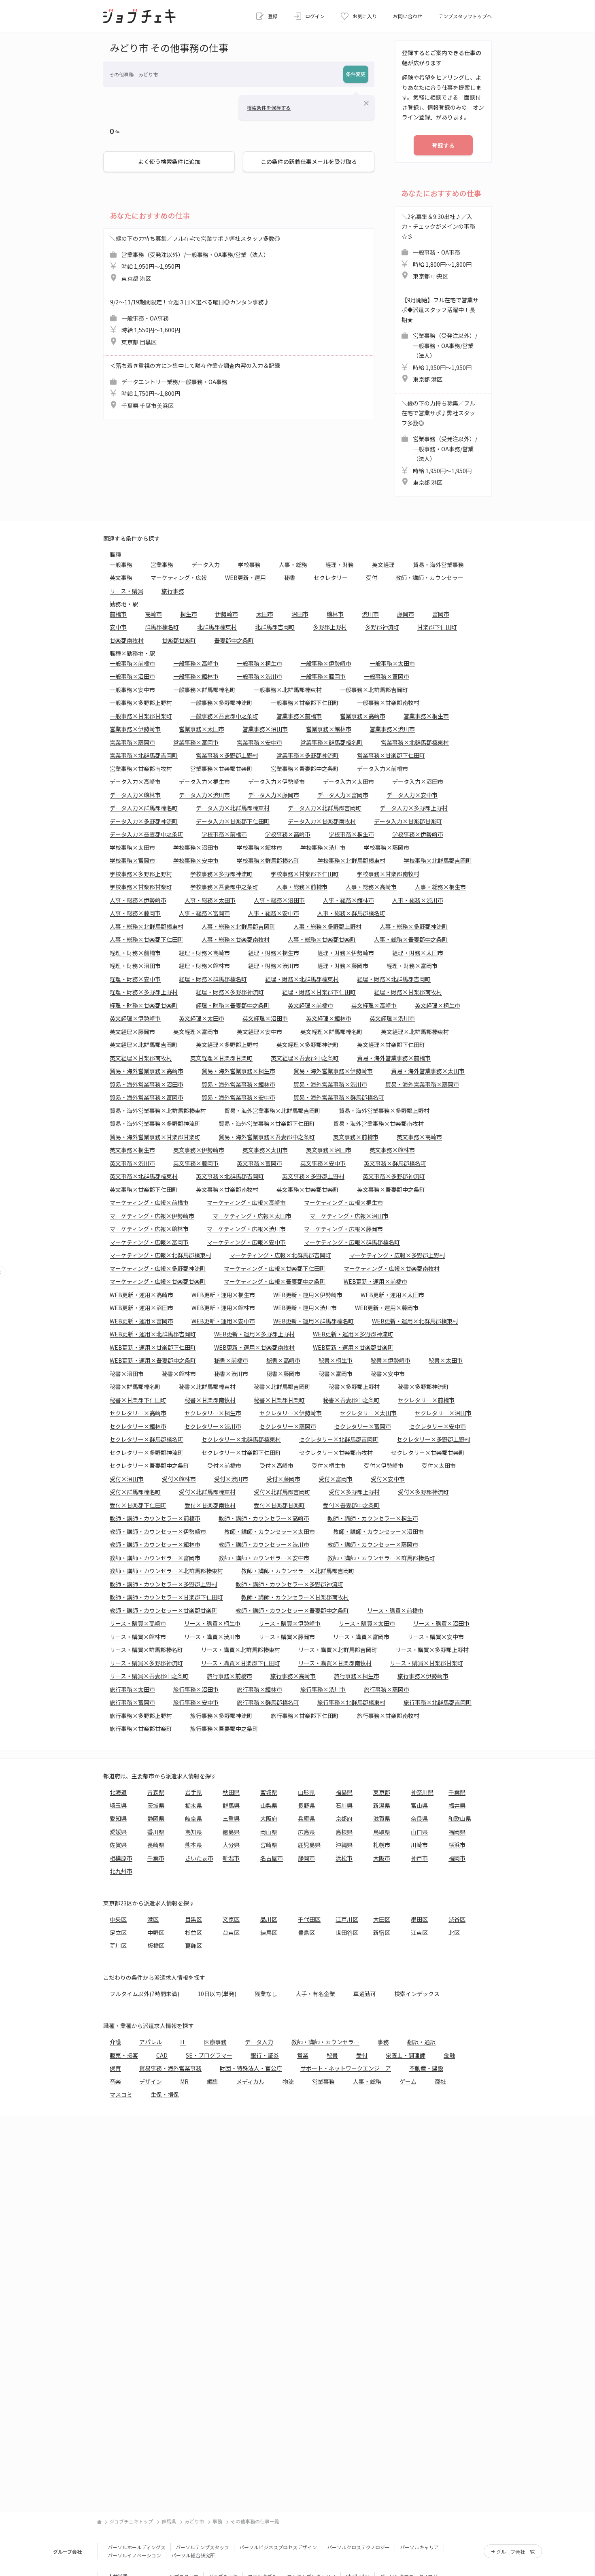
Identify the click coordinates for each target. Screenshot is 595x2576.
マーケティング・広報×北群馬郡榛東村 (160, 1255)
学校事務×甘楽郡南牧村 (388, 874)
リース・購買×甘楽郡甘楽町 (426, 1663)
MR (184, 2081)
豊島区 (306, 1933)
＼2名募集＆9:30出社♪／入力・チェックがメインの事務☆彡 (438, 246)
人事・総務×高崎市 (371, 887)
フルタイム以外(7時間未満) (144, 1994)
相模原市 (121, 1858)
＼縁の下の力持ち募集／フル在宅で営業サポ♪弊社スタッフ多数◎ (195, 258)
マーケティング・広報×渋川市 (246, 1229)
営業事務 (162, 565)
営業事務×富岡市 (196, 742)
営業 (303, 2055)
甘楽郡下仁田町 (437, 627)
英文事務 (121, 578)
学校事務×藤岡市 (387, 847)
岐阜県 (193, 1818)
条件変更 (356, 74)
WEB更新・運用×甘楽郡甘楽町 (353, 1347)
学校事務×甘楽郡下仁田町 (305, 874)
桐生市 (189, 614)
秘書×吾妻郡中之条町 (351, 1400)
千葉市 (156, 1858)
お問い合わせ (408, 16)
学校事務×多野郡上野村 (141, 874)
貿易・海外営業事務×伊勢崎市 (333, 1071)
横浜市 (457, 1845)
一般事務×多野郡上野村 (141, 703)
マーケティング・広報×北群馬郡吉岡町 (280, 1255)
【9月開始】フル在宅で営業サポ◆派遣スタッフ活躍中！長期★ (440, 340)
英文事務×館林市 (392, 1150)
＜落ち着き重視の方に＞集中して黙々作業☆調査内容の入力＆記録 (195, 385)
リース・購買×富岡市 (361, 1637)
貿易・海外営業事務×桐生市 (238, 1071)
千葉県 (457, 1792)
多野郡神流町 (382, 627)
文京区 (231, 1919)
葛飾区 (193, 1945)
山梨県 (269, 1805)
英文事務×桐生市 (132, 1150)
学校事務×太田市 (132, 847)
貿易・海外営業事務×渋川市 (330, 1084)
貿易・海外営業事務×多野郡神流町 (155, 1123)
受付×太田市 (439, 1465)
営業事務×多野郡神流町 (308, 755)
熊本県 (193, 1845)
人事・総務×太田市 (210, 900)
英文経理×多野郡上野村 (227, 1045)
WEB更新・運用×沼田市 (141, 1308)
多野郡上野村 (330, 627)
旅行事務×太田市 (132, 1689)
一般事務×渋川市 (259, 676)
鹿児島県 (309, 1845)
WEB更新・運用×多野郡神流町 (353, 1334)
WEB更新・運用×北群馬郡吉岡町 (153, 1334)
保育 (115, 2068)
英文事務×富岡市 (259, 1163)
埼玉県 (118, 1805)
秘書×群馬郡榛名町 (135, 1387)
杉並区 (193, 1933)
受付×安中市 (388, 1479)
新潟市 (231, 1858)
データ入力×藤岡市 (274, 795)
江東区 (419, 1933)
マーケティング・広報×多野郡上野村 (397, 1255)
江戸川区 (347, 1919)
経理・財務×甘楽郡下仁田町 (319, 992)
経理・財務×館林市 (204, 966)
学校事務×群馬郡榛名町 (268, 860)
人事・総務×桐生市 (440, 887)
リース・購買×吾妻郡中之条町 (149, 1676)
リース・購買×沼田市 (441, 1623)
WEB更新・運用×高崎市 (141, 1295)
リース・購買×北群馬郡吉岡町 (338, 1650)
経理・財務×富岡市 (412, 966)
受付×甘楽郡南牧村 (210, 1505)
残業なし (266, 1994)
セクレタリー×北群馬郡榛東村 (241, 1439)
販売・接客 (124, 2055)
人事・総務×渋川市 (418, 900)
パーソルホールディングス (137, 2547)
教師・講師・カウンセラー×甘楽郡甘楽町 (164, 1610)
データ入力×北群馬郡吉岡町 (325, 808)
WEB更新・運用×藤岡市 (387, 1308)
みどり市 (194, 2521)
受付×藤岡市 (283, 1479)
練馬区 (269, 1933)
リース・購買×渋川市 (212, 1637)
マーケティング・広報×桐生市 (343, 1202)
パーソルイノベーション (134, 2555)
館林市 (335, 614)
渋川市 (370, 614)
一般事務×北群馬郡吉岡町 (374, 690)
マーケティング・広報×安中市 (246, 1242)
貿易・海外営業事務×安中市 (238, 1097)
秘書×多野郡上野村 (354, 1387)
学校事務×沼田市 (196, 847)
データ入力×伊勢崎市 (276, 782)
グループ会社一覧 (515, 2552)
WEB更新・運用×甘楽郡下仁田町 (153, 1347)
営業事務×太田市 (202, 729)
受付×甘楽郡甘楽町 (279, 1505)
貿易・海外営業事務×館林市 (238, 1084)
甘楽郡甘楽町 (179, 640)
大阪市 (382, 1858)
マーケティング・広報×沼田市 (349, 1216)
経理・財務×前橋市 (135, 953)
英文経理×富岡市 (196, 1032)
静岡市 (306, 1858)
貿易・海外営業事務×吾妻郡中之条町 (267, 1137)
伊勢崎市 (227, 614)
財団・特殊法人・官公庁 (251, 2068)
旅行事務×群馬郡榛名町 (268, 1702)
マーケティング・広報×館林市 (149, 1229)
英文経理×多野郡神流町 (308, 1045)
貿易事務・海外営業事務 (170, 2068)
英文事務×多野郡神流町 (394, 1176)
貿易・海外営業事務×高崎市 (147, 1071)
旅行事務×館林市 (259, 1689)
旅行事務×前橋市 (229, 1676)
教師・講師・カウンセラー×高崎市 (264, 1518)
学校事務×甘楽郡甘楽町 (141, 887)
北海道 (118, 1792)
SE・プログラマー (209, 2055)
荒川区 (118, 1945)
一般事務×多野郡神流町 (221, 703)
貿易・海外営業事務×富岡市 (147, 1097)
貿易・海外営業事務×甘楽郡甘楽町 (155, 1137)
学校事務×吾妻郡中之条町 (224, 887)
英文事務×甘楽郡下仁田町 (144, 1189)
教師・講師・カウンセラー (429, 578)
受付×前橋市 (224, 1465)
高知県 (193, 1832)
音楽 (115, 2081)
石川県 (344, 1805)
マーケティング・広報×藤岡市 (343, 1229)
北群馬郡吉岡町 (275, 627)
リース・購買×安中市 (436, 1637)
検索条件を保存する (269, 107)
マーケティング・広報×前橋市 (149, 1202)
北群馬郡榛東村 (217, 627)
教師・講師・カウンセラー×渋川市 (264, 1544)
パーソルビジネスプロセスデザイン (278, 2547)
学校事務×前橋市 (224, 834)
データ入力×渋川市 (204, 795)
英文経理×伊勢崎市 (135, 1018)
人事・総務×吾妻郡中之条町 (411, 939)
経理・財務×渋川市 (274, 966)
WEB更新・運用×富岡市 (141, 1321)
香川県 (156, 1832)
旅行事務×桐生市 (357, 1676)
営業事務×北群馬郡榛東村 (415, 742)
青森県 (156, 1792)
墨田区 (419, 1919)
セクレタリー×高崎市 (138, 1413)
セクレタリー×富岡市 (363, 1426)
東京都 (382, 1792)
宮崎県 (269, 1845)
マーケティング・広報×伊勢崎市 (152, 1216)
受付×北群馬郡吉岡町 (282, 1492)
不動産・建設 (426, 2068)
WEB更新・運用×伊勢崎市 (308, 1295)
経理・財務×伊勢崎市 (346, 953)
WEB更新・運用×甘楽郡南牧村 (254, 1347)
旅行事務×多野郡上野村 (141, 1716)
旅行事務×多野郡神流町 (221, 1716)
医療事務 (215, 2042)
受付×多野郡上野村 (354, 1492)
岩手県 (193, 1792)
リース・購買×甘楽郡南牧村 (335, 1663)
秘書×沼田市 (127, 1374)
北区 (454, 1933)
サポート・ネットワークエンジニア (346, 2068)
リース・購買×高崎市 (138, 1623)
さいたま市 (199, 1858)
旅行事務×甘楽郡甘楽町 (141, 1729)
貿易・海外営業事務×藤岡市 (422, 1084)
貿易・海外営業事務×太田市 (428, 1071)
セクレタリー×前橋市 (426, 1400)
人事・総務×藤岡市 (135, 913)
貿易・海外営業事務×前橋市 (394, 1058)
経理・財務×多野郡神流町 (230, 992)
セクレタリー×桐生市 (213, 1413)
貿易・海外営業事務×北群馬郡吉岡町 (272, 1111)
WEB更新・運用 (245, 578)
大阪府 (269, 1818)
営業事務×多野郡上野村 (227, 755)
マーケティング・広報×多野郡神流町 (158, 1268)
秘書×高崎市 (283, 1360)
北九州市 (121, 1871)
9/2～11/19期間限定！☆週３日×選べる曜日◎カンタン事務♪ (190, 322)
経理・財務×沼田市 (135, 966)
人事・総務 (293, 565)
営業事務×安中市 (259, 742)
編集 (212, 2081)
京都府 (344, 1818)
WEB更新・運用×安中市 (223, 1321)
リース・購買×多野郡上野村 (432, 1650)
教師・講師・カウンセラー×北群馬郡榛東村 (166, 1571)
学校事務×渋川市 (323, 847)
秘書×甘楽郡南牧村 (210, 1400)
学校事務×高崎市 (288, 834)
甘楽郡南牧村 (127, 640)
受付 (372, 578)
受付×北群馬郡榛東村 (207, 1492)
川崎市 (419, 1845)
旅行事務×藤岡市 (387, 1689)
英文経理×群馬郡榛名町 (331, 1032)
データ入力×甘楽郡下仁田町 (233, 821)
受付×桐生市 (329, 1465)
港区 (153, 1919)
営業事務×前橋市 (299, 716)
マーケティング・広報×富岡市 (149, 1242)
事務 (383, 2042)
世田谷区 (347, 1933)
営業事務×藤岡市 (132, 742)
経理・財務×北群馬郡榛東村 (302, 979)
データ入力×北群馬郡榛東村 (233, 808)
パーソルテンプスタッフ (202, 2547)
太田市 (265, 614)
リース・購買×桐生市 (212, 1623)
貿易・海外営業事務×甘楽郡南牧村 (378, 1123)
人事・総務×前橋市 (302, 887)
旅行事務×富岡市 (132, 1702)
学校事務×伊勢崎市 (418, 834)
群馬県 (231, 1805)
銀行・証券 (265, 2055)
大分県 (231, 1845)
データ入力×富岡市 (343, 795)
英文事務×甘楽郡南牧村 (227, 1189)
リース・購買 (126, 591)
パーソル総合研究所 (193, 2555)
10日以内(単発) (217, 1994)
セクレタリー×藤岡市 (288, 1426)
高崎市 (153, 614)
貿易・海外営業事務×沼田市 (147, 1084)
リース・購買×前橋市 (395, 1610)
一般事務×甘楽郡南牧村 (388, 703)
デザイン (151, 2081)
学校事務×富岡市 (132, 860)
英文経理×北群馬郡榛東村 (415, 1032)
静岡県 (156, 1818)
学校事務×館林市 (259, 847)
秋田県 (231, 1792)
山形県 (306, 1792)
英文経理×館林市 (329, 1018)
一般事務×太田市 (392, 663)
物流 (288, 2081)
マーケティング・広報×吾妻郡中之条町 (275, 1281)
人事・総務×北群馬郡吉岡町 (238, 926)
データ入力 (206, 565)
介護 (115, 2042)
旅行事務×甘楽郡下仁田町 (305, 1716)
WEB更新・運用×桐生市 (223, 1295)
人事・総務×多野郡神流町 (414, 926)
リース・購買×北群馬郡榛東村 (241, 1650)
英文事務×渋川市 (132, 1163)
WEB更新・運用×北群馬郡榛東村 (415, 1321)
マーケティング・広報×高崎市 (246, 1202)
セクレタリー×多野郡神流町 (147, 1453)
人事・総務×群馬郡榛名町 (351, 913)
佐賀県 (118, 1845)
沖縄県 (344, 1845)
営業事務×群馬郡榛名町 (331, 742)
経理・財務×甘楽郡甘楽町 (144, 1005)
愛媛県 (118, 1832)
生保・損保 (165, 2094)
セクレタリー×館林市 (138, 1426)
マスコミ (121, 2094)
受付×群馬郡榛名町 (135, 1492)
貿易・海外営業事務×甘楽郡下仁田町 (267, 1123)
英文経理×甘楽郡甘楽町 (221, 1058)
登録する (443, 145)
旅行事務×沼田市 (196, 1689)
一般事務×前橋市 (132, 663)
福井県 (457, 1805)
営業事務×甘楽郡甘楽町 (221, 769)
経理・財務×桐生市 (274, 953)
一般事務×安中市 (132, 690)
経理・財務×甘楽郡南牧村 (408, 992)
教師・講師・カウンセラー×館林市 (155, 1544)
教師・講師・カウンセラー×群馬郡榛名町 (381, 1558)
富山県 (419, 1805)
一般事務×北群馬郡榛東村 (288, 690)
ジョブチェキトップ (131, 2521)
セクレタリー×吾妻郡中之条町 (149, 1465)
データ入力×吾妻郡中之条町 (147, 834)
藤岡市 (406, 614)
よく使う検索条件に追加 (169, 161)
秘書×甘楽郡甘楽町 (279, 1400)
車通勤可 (365, 1994)
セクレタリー (331, 578)
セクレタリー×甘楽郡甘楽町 (428, 1453)
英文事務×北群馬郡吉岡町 (230, 1176)
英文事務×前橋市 (356, 1137)
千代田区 (309, 1919)
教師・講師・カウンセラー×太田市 (270, 1531)
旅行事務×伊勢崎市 (423, 1676)
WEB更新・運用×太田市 (392, 1295)
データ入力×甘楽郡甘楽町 (408, 821)
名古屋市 (272, 1858)
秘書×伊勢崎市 (391, 1360)
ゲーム (408, 2081)
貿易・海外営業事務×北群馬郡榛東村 (158, 1111)
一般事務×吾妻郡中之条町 (224, 716)
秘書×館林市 (179, 1374)
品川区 (269, 1919)
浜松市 (344, 1858)
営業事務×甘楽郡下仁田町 (391, 755)
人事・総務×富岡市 (204, 913)
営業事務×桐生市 (426, 716)
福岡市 (457, 1858)
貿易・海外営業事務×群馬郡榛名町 (339, 1097)
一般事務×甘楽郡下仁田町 (305, 703)
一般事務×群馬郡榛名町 (204, 690)
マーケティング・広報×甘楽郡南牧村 (392, 1268)
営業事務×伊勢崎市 (135, 729)
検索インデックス (417, 1994)
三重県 (231, 1818)
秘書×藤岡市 (283, 1374)
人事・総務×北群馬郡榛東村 (147, 926)
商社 (440, 2081)
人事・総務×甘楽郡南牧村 (236, 939)
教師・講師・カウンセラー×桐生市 (373, 1518)
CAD (162, 2055)
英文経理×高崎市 (374, 1005)
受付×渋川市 (231, 1479)
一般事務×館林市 (196, 676)
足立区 (118, 1933)
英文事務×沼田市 (329, 1150)
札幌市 (382, 1845)
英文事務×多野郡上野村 (313, 1176)
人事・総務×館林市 (348, 900)
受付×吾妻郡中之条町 (351, 1505)
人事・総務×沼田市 (279, 900)
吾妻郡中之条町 (234, 640)
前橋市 (118, 614)
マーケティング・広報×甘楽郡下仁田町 (275, 1268)
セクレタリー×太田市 (368, 1413)
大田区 (382, 1919)
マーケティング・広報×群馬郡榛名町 (352, 1242)
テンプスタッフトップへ (465, 16)
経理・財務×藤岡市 (343, 966)
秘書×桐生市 (336, 1360)
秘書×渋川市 (231, 1374)
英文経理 (383, 565)
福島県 (344, 1792)
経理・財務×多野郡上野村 (144, 992)
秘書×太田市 (446, 1360)
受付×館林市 (179, 1479)
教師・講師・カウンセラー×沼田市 (378, 1531)
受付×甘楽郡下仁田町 (138, 1505)
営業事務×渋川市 (392, 729)
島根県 (344, 1832)
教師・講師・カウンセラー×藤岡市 (373, 1544)
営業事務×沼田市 (265, 729)
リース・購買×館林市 (138, 1637)
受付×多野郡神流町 (423, 1492)
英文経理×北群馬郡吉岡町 (144, 1045)
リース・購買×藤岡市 (287, 1637)
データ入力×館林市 (135, 795)
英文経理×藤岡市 (132, 1032)
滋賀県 (382, 1818)
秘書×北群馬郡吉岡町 (282, 1387)
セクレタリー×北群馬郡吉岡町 (339, 1439)
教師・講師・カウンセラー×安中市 (264, 1558)
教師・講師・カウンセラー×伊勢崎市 (158, 1531)
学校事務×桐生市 (351, 834)
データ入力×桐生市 (204, 782)
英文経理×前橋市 (310, 1005)
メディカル (250, 2081)
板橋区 (156, 1945)
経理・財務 (340, 565)
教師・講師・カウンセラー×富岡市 (155, 1558)
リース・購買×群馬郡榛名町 (146, 1650)
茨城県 (156, 1805)
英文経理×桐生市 (438, 1005)
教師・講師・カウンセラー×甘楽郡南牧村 (295, 1597)
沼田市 (300, 614)
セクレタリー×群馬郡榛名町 (147, 1439)
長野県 (306, 1805)
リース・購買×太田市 (367, 1623)
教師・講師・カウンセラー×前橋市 (155, 1518)
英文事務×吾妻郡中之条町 (391, 1189)
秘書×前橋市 (231, 1360)
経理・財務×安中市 (135, 979)
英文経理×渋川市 (392, 1018)
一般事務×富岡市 (387, 676)
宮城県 (269, 1792)
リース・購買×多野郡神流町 (146, 1663)
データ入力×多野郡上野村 (414, 808)
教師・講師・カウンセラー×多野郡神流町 (289, 1584)
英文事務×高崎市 (419, 1137)
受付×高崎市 (276, 1465)
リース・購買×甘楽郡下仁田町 (241, 1663)
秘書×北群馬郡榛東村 (207, 1387)
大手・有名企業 (315, 1994)
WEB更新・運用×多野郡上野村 (254, 1334)
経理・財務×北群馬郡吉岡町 (394, 979)
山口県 (419, 1832)
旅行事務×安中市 (196, 1702)
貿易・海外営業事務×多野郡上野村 (384, 1111)
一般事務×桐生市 (259, 663)
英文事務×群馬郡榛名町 (395, 1163)
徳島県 (231, 1832)
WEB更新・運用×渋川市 (305, 1308)
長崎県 (156, 1845)
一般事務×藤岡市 (323, 676)
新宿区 (382, 1933)
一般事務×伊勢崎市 (326, 663)
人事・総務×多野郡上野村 (327, 926)
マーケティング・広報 (179, 578)
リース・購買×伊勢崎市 (290, 1623)
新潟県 (382, 1805)
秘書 (290, 578)
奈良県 (419, 1818)
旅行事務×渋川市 (323, 1689)
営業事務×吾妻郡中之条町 (305, 769)
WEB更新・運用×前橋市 (375, 1281)
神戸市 (419, 1858)
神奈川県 (422, 1792)
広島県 (306, 1832)
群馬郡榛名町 (162, 627)
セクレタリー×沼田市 (443, 1413)
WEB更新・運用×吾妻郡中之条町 (153, 1360)
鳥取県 (382, 1832)
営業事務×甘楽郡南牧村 (141, 769)
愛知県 (118, 1818)
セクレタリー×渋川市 (213, 1426)
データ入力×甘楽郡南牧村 (322, 821)
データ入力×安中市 (412, 795)
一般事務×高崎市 (196, 663)
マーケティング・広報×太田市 (252, 1216)
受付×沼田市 (127, 1479)
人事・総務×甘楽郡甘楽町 (322, 939)
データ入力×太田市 (348, 782)
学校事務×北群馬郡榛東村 (351, 860)
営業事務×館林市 (329, 729)
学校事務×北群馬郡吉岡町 (438, 860)
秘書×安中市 (388, 1374)
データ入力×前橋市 (382, 769)
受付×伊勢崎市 (384, 1465)
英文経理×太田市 (202, 1018)
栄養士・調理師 (406, 2055)
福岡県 (457, 1832)
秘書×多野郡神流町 (423, 1387)
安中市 (118, 627)
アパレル (151, 2042)
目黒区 (193, 1919)
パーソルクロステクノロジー (358, 2547)
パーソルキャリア (419, 2547)
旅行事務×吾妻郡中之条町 (224, 1729)
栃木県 (193, 1805)
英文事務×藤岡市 (196, 1163)
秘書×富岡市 (336, 1374)
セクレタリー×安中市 (438, 1426)
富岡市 (441, 614)
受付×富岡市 (336, 1479)
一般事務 (121, 565)
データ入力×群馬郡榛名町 (144, 808)
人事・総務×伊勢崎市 (138, 900)
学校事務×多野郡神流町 (221, 874)
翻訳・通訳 (421, 2042)
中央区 (118, 1919)
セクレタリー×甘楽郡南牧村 (336, 1453)
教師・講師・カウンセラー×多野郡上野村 (164, 1584)
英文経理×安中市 (259, 1032)
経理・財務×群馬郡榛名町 (213, 979)
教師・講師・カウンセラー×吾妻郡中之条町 (292, 1610)
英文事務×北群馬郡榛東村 (144, 1176)
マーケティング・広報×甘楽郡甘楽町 (158, 1281)
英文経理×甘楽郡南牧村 (141, 1058)
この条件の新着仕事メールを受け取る (309, 161)
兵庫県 (306, 1818)
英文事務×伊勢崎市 (199, 1150)
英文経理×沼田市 (265, 1018)
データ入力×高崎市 (135, 782)
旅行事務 (173, 591)
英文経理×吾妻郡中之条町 (305, 1058)
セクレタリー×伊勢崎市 (291, 1413)
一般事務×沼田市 (132, 676)
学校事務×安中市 (196, 860)
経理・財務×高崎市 (204, 953)
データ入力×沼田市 (418, 782)
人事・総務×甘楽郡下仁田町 (147, 939)
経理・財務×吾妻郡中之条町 (233, 1005)
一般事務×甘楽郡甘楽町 (141, 716)
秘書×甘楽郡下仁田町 (138, 1400)
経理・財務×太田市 (418, 953)
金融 (449, 2055)
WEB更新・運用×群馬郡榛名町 (313, 1321)
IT (183, 2042)
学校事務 (249, 565)
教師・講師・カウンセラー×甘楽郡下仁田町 (166, 1597)
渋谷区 (457, 1919)
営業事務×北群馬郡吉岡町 (144, 755)
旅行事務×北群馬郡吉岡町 (438, 1702)
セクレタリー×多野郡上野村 (433, 1439)
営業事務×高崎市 (363, 716)
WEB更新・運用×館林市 (223, 1308)
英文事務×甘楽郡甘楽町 (308, 1189)
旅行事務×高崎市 (293, 1676)
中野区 (156, 1933)
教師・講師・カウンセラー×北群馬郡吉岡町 (298, 1571)
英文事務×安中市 (323, 1163)
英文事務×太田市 (265, 1150)
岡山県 (269, 1832)
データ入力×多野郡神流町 (144, 821)
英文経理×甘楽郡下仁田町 (391, 1045)
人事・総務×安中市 (274, 913)
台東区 (231, 1933)
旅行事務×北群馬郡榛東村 (351, 1702)
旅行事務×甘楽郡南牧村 (388, 1716)
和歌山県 (460, 1818)
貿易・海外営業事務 (438, 565)
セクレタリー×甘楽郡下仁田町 (241, 1453)
